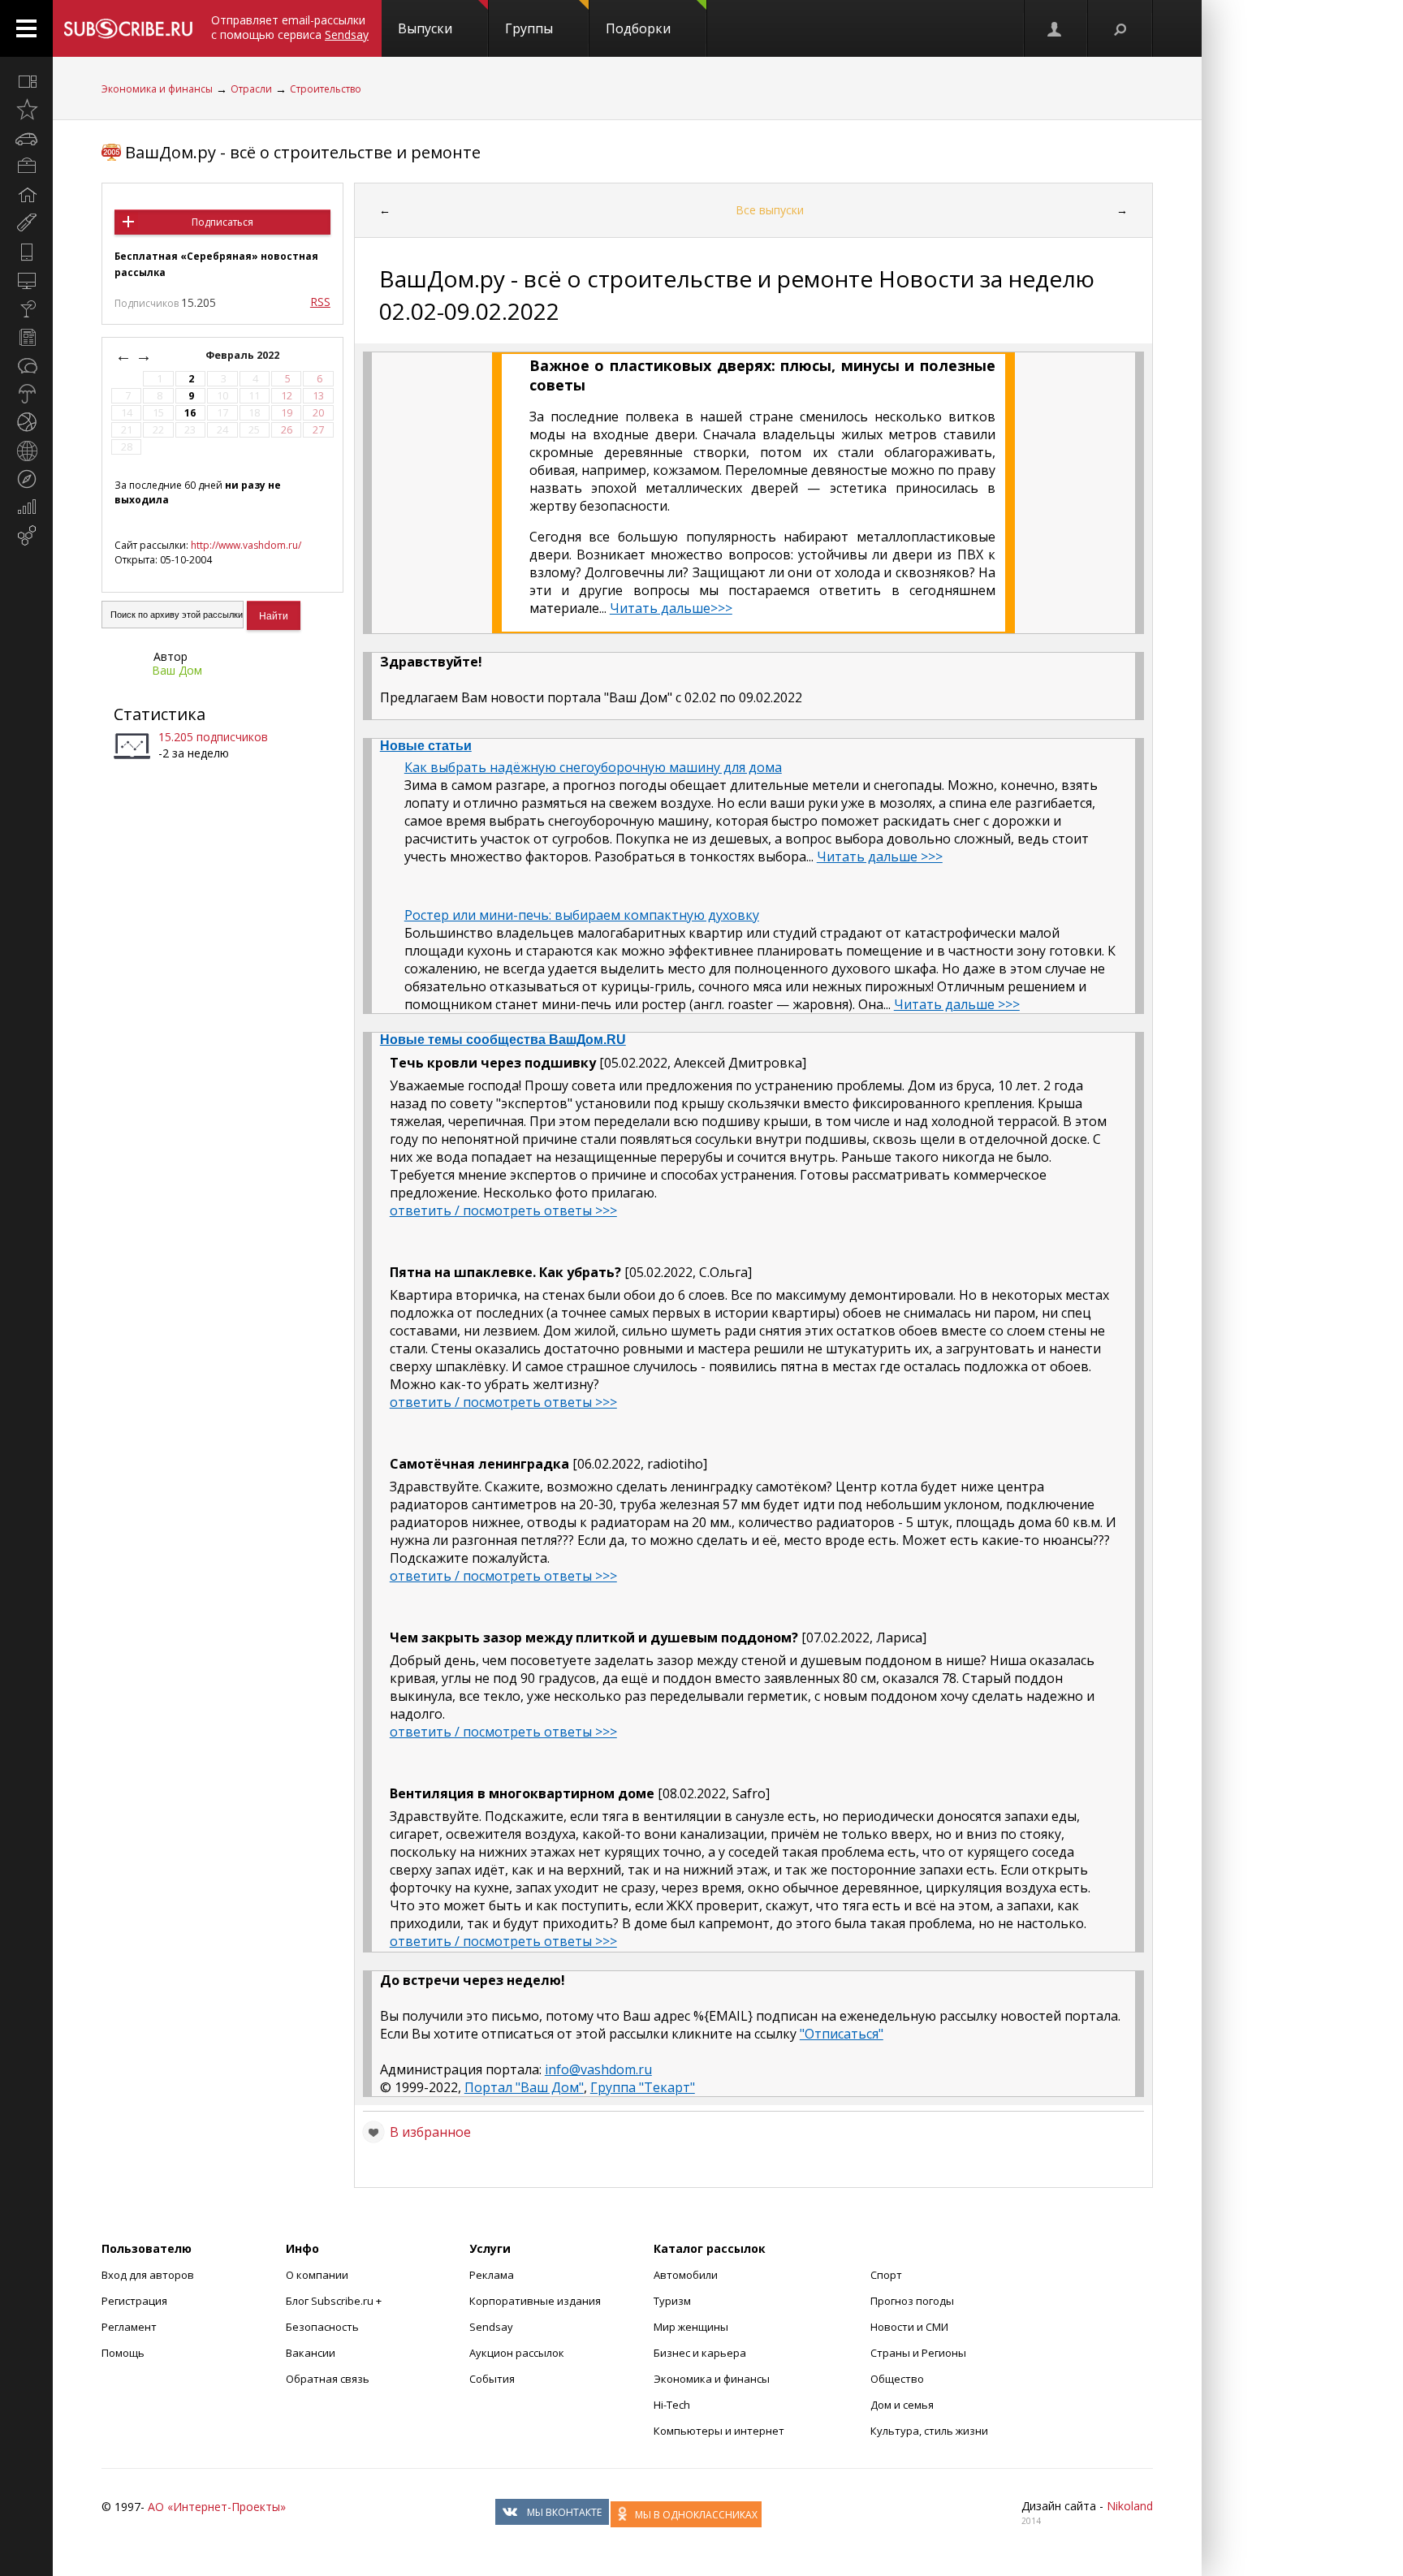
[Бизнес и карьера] (26, 166)
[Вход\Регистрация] (1055, 28)
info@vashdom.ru (598, 2069)
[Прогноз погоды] (26, 394)
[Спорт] (26, 422)
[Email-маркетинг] (26, 536)
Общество (897, 2379)
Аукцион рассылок (517, 2353)
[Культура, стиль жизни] (26, 309)
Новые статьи (426, 746)
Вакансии (311, 2353)
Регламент (129, 2327)
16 (190, 413)
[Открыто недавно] (26, 110)
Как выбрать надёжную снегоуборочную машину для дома (593, 767)
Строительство (326, 89)
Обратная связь (328, 2379)
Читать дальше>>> (671, 608)
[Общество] (26, 365)
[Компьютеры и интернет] (26, 280)
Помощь (123, 2353)
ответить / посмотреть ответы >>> (503, 1210)
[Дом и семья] (26, 195)
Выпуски (425, 28)
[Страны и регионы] (26, 451)
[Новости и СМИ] (26, 337)
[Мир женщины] (26, 223)
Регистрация (134, 2301)
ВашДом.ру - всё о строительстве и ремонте (303, 152)
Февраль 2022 (244, 355)
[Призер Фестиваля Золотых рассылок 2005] (111, 152)
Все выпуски (770, 210)
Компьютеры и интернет (719, 2431)
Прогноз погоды (912, 2301)
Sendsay (491, 2327)
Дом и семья (902, 2405)
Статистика (160, 714)
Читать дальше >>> (880, 857)
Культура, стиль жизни (929, 2431)
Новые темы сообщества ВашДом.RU (503, 1040)
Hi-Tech (672, 2405)
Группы (529, 28)
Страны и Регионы (918, 2353)
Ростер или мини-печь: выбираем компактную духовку (582, 915)
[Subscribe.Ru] (128, 28)
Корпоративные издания (535, 2301)
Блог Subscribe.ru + (335, 2301)
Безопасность (322, 2327)
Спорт (886, 2275)
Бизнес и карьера (700, 2353)
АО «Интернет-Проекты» (217, 2507)
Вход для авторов (148, 2275)
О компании (317, 2275)
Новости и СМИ (909, 2327)
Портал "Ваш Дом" (524, 2087)
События (492, 2379)
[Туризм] (26, 479)
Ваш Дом (177, 670)
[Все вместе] (26, 81)
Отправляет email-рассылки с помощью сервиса (290, 27)
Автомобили (686, 2275)
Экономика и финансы (157, 89)
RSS (320, 302)
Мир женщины (691, 2327)
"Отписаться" (842, 2034)
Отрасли (251, 89)
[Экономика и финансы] (26, 507)
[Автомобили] (26, 138)
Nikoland (1130, 2506)
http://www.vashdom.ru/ (246, 545)
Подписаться (222, 222)
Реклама (492, 2275)
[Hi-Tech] (26, 252)
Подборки (638, 28)
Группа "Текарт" (643, 2087)
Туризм (672, 2301)
